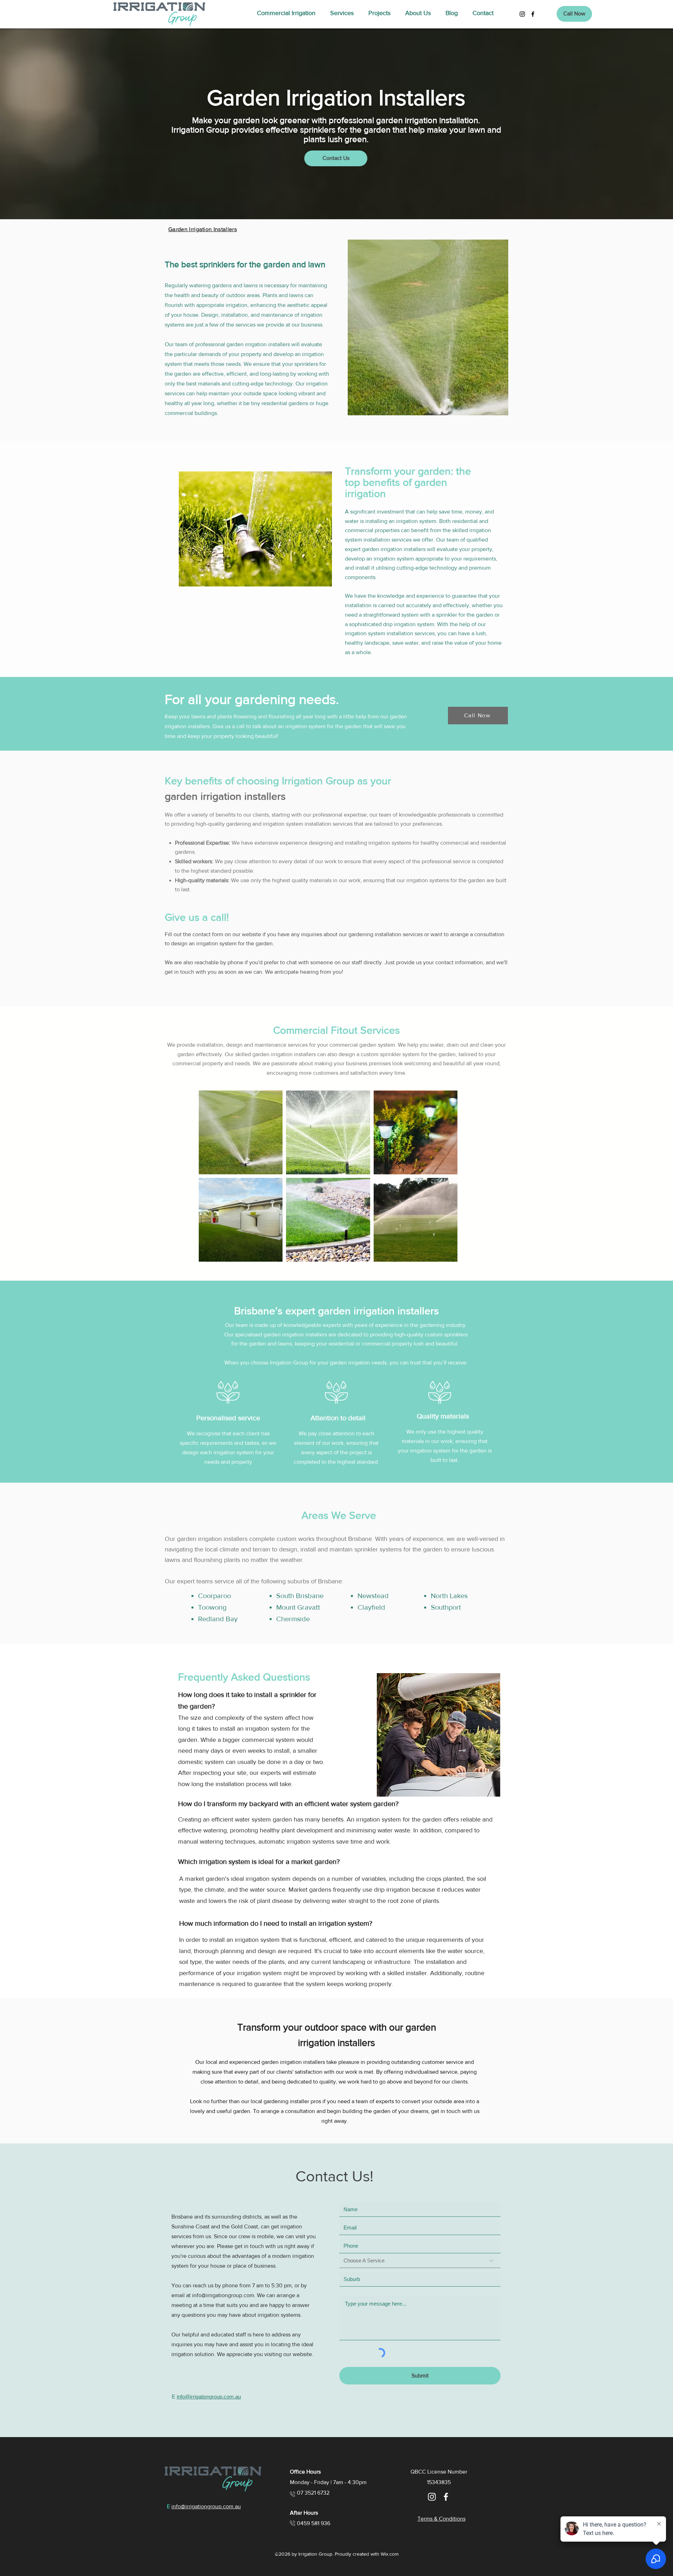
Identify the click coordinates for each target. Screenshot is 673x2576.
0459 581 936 (314, 2523)
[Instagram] (522, 14)
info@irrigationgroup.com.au (209, 2397)
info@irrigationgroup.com (223, 2295)
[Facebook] (533, 14)
